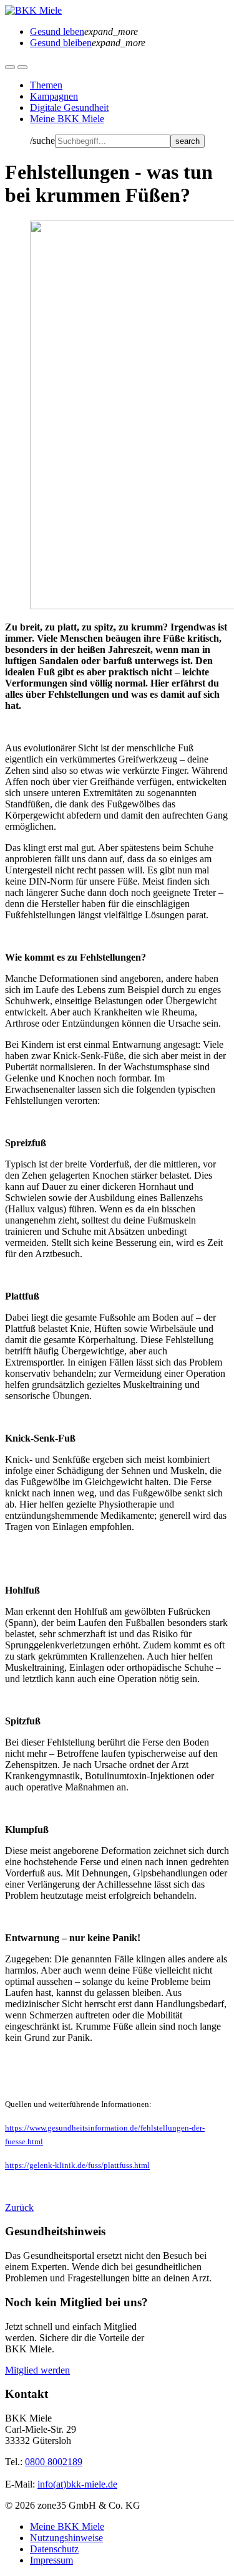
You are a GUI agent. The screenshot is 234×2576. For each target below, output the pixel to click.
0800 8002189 (54, 2462)
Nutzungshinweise (66, 2538)
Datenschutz (54, 2549)
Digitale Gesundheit (69, 107)
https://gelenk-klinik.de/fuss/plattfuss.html (77, 2166)
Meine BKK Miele (67, 119)
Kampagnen (54, 96)
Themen (46, 85)
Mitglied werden (37, 2370)
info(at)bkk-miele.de (77, 2484)
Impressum (51, 2560)
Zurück (19, 2208)
